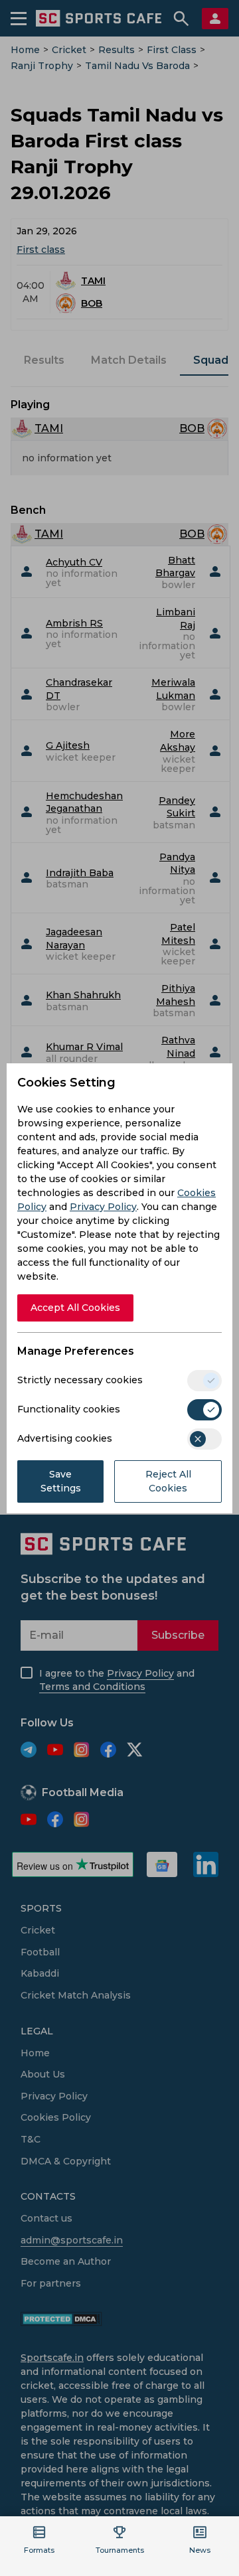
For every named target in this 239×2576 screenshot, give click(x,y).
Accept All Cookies (75, 1308)
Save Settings (61, 1481)
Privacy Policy (103, 1207)
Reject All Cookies (168, 1481)
